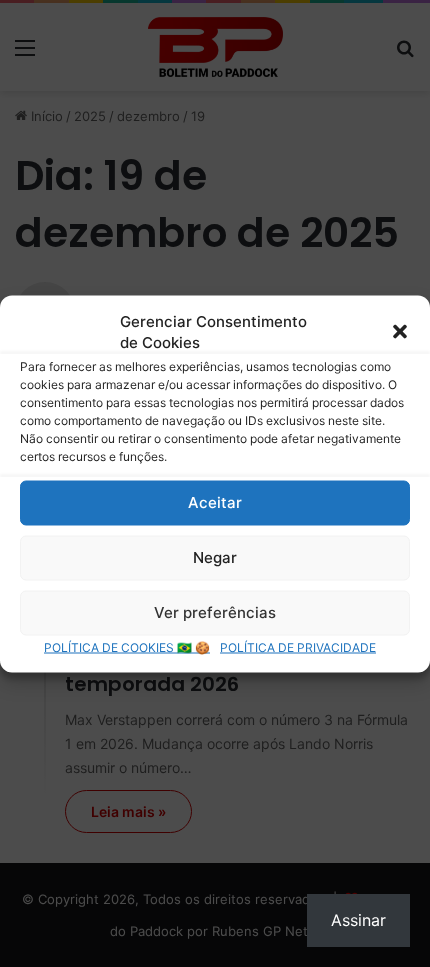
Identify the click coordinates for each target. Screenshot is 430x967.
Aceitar (215, 502)
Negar (215, 557)
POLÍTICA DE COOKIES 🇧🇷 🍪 (127, 646)
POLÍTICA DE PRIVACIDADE (298, 646)
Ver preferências (215, 612)
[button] (400, 331)
